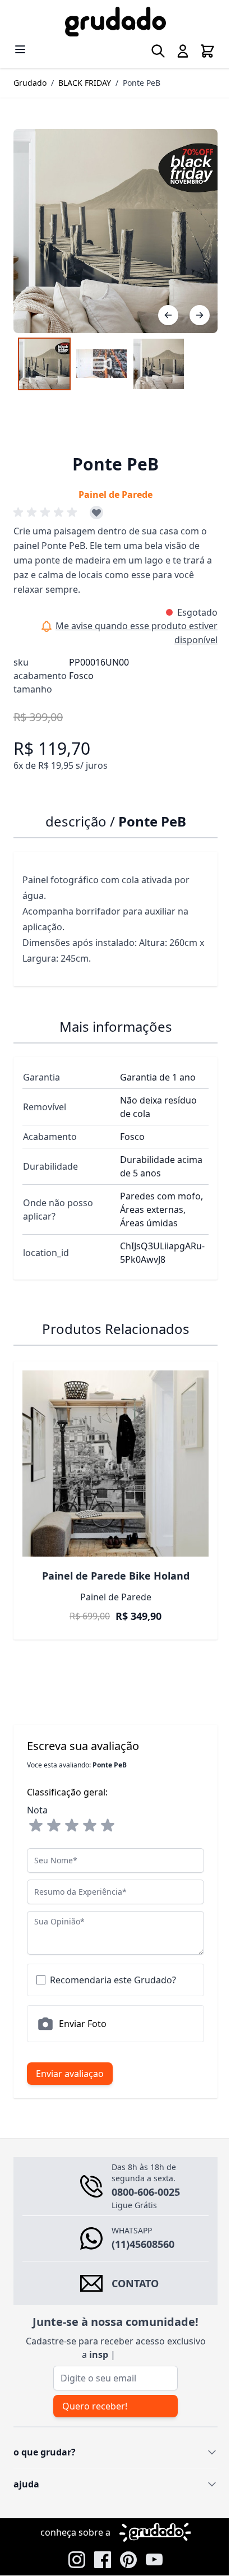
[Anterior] (160, 307)
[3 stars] (72, 1809)
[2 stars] (54, 1809)
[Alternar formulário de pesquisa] (150, 51)
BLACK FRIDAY (85, 83)
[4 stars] (90, 1809)
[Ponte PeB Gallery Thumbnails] (101, 356)
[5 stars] (108, 1809)
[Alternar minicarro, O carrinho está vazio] (199, 51)
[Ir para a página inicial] (111, 22)
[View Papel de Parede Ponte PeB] (159, 356)
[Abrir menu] (20, 49)
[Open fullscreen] (111, 227)
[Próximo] (191, 307)
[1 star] (36, 1809)
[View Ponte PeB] (101, 356)
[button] (47, 504)
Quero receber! (94, 2389)
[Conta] (174, 51)
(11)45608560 (143, 2227)
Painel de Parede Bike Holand (111, 1559)
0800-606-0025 (146, 2175)
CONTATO (135, 2266)
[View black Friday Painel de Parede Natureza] (44, 356)
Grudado (30, 83)
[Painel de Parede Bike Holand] (111, 1451)
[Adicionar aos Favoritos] (96, 504)
